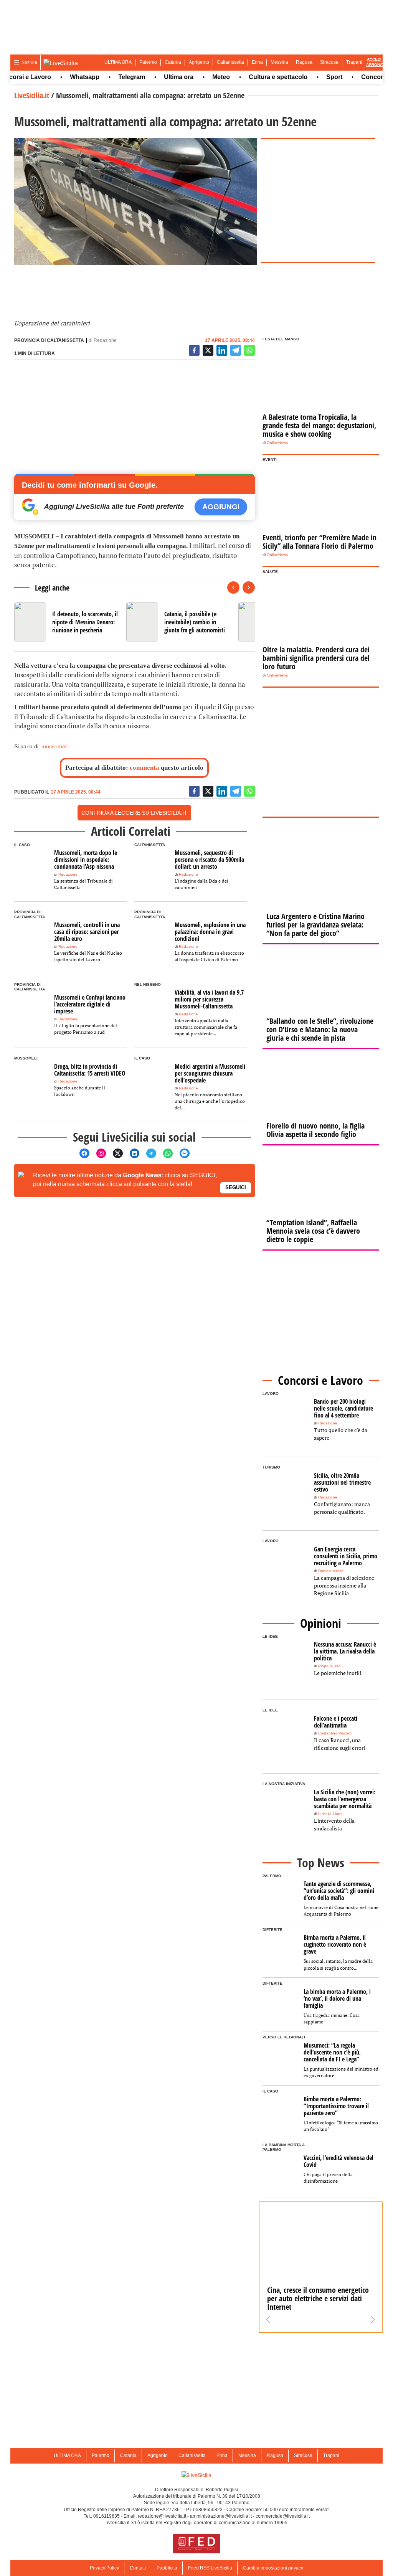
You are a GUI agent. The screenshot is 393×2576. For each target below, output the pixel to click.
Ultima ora (157, 77)
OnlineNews (277, 443)
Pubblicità (167, 2568)
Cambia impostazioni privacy (273, 2568)
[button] (268, 2320)
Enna (257, 62)
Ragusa (304, 62)
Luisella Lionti (330, 1814)
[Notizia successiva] (249, 587)
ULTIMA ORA (118, 62)
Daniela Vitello (331, 1571)
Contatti (138, 2568)
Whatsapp (63, 77)
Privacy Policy (104, 2568)
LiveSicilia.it (32, 95)
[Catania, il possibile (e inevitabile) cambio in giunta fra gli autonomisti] (179, 622)
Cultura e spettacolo (256, 77)
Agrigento (199, 62)
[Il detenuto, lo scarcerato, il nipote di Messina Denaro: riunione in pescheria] (67, 622)
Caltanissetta (230, 62)
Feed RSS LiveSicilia (210, 2568)
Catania (173, 62)
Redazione (105, 340)
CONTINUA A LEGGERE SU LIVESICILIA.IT (134, 813)
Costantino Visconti (335, 1733)
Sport (312, 77)
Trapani (354, 62)
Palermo (148, 62)
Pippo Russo (329, 1666)
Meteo (199, 77)
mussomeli (54, 746)
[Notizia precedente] (233, 587)
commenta (144, 768)
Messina (279, 62)
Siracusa (329, 62)
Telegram (110, 77)
